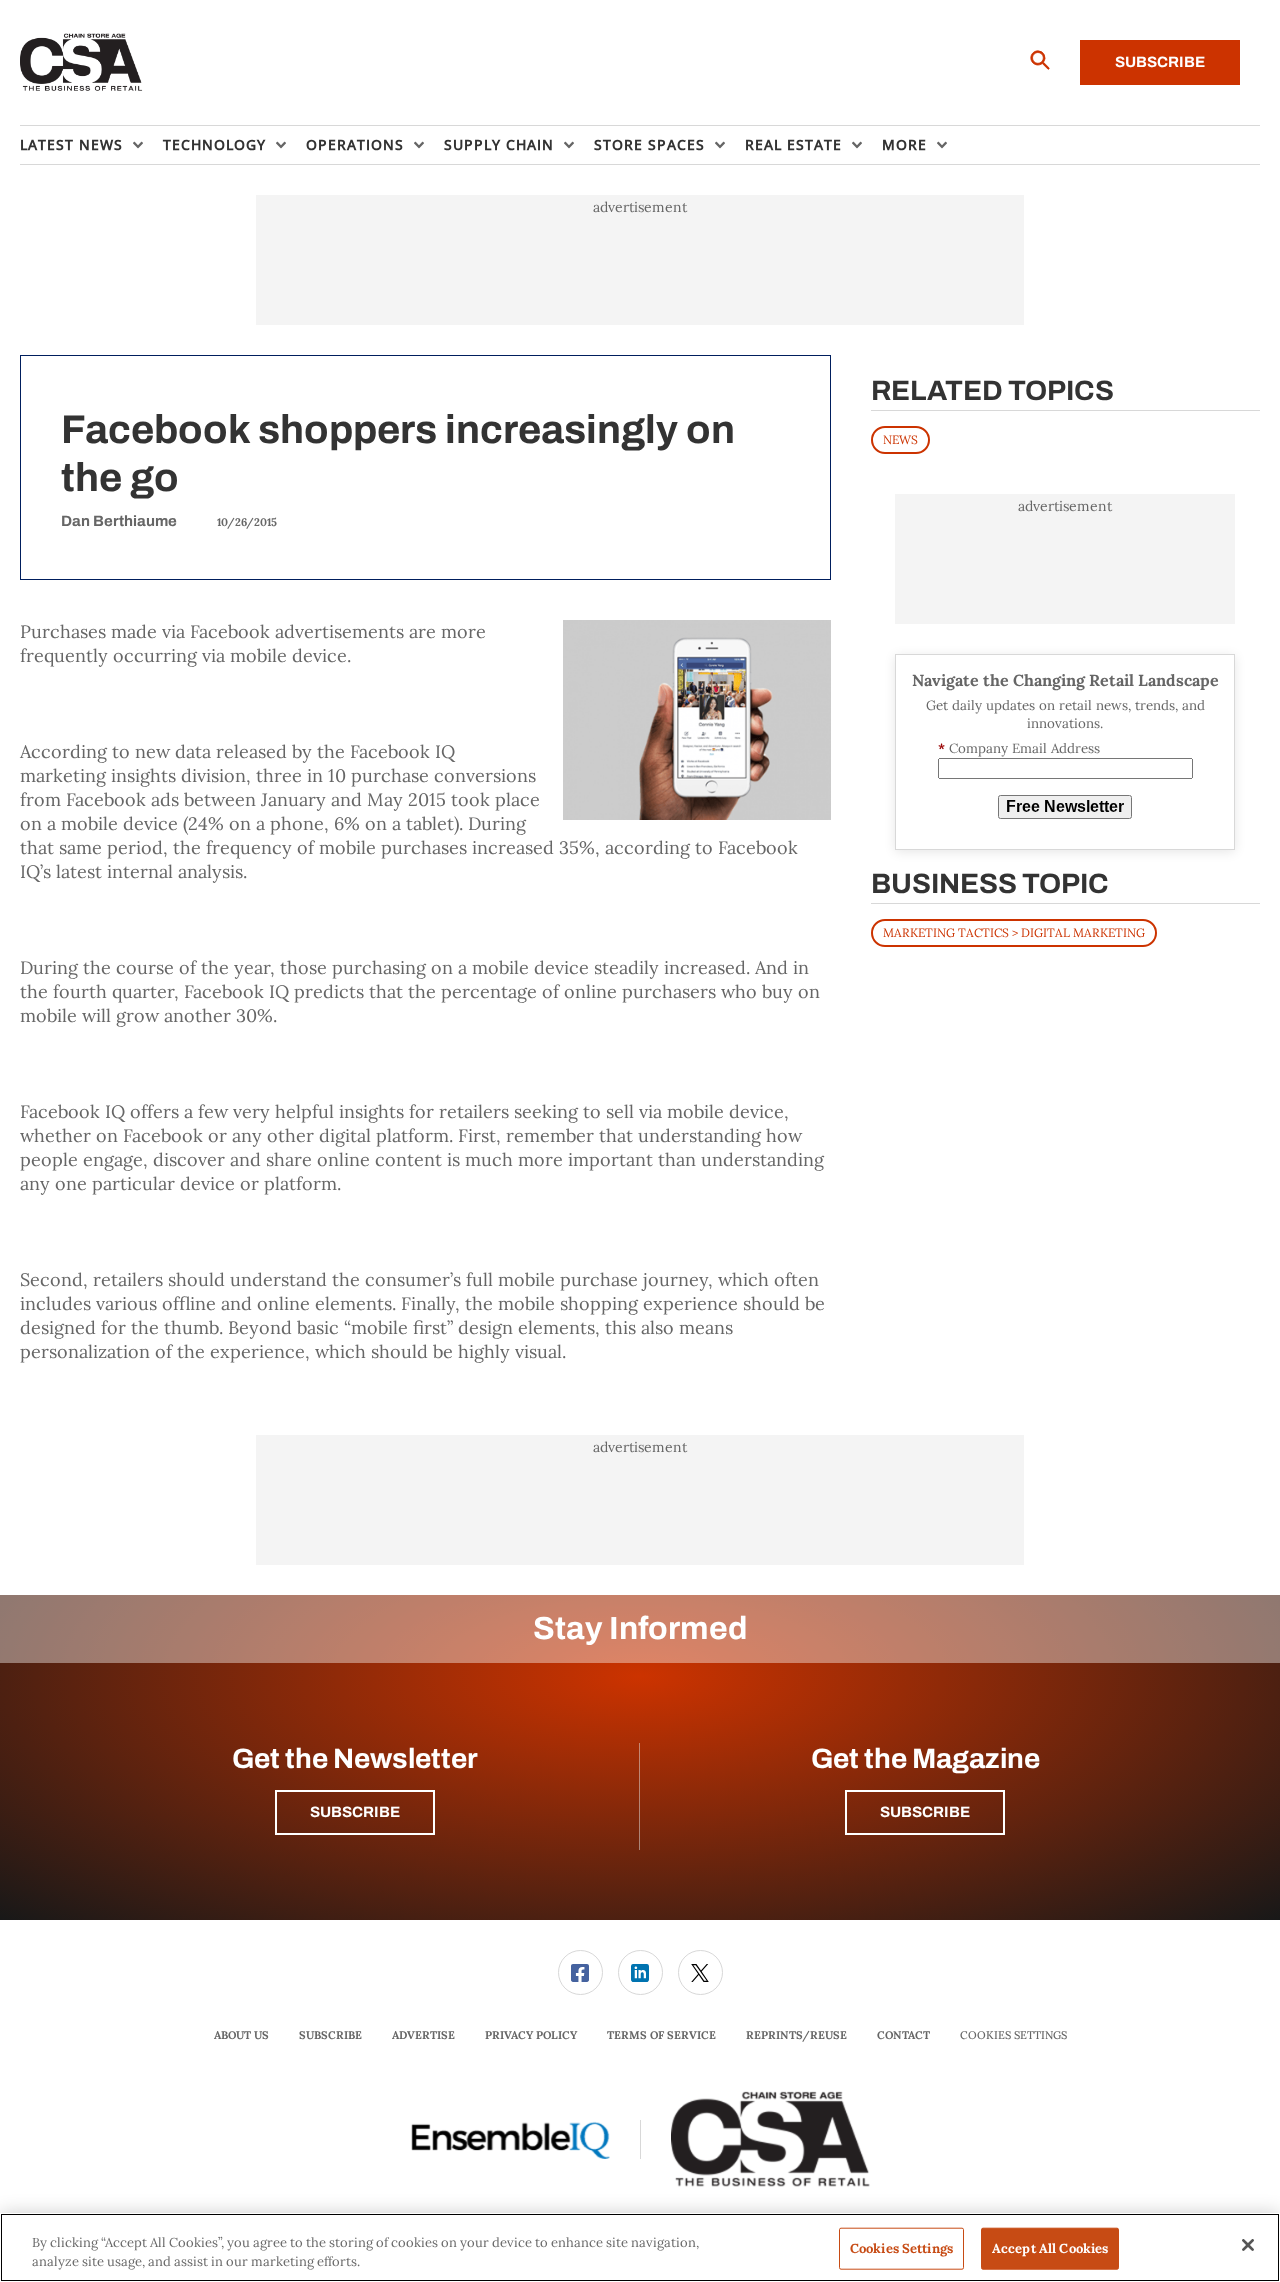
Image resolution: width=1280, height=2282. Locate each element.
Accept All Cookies (1050, 2248)
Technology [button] (214, 144)
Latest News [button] (71, 144)
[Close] (1248, 2245)
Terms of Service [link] (661, 2035)
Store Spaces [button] (649, 144)
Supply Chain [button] (499, 144)
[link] (580, 1972)
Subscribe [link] (330, 2035)
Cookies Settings (1013, 2035)
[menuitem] (91, 145)
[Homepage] (81, 63)
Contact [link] (903, 2035)
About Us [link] (241, 2035)
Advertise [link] (423, 2035)
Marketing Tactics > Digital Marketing (1014, 932)
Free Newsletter (1065, 806)
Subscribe (1160, 62)
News (900, 439)
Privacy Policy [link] (531, 2035)
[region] (640, 2247)
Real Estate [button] (793, 144)
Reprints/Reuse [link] (796, 2035)
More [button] (904, 144)
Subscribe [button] (355, 1812)
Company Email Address (1019, 748)
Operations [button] (355, 144)
